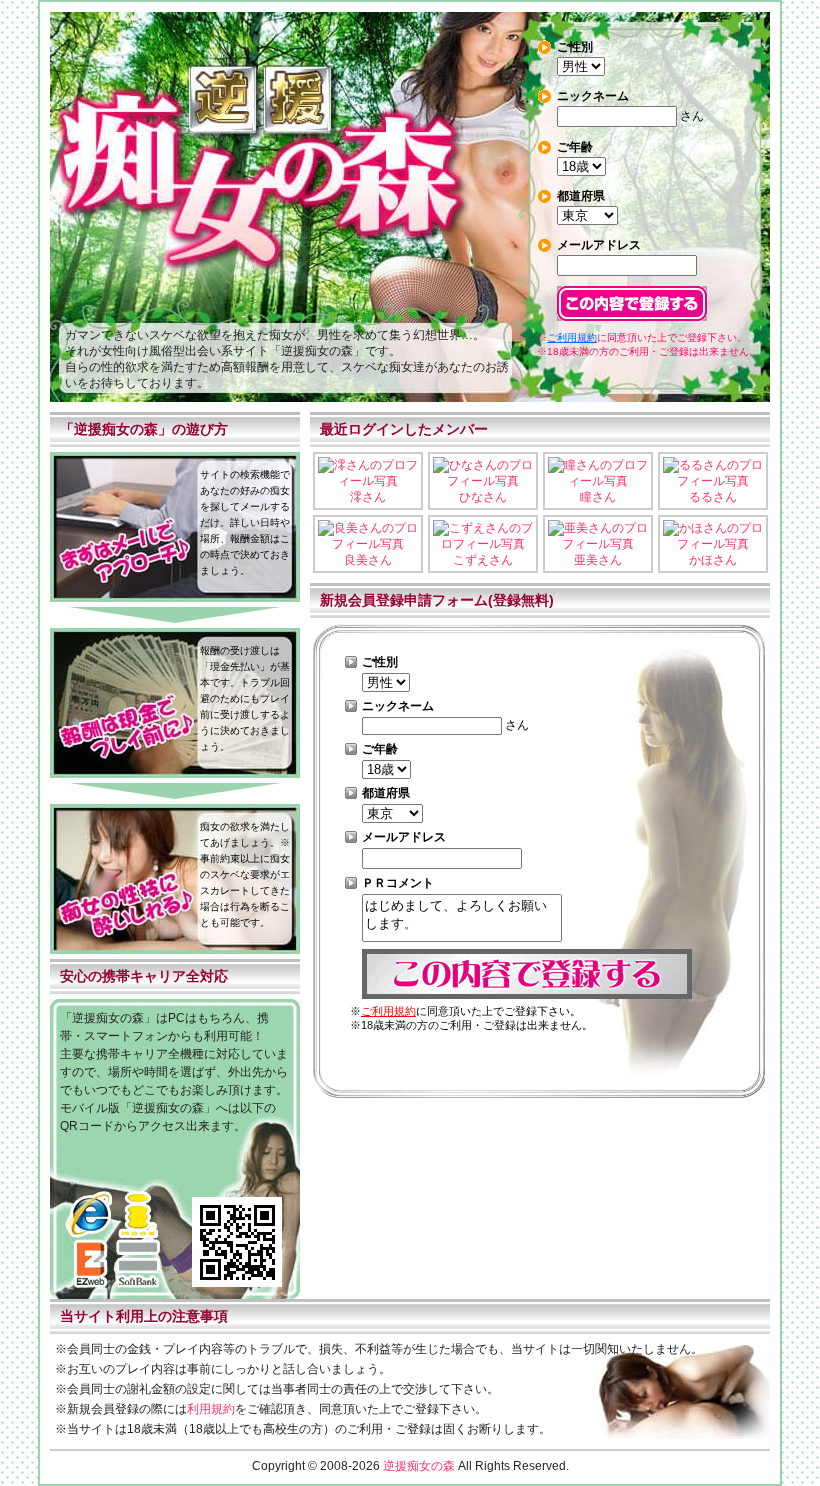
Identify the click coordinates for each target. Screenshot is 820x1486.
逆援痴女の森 (419, 1466)
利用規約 (211, 1409)
